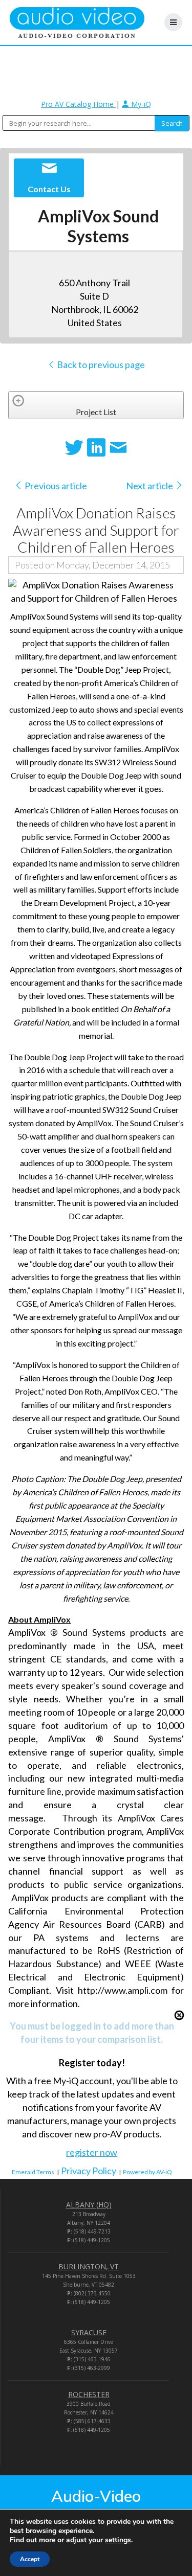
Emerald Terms (33, 2172)
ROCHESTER (89, 2394)
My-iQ (140, 104)
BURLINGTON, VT (89, 2266)
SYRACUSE (89, 2332)
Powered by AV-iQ (147, 2172)
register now (92, 2152)
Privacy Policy (89, 2171)
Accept (30, 2559)
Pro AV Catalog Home (78, 104)
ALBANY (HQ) (89, 2205)
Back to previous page (100, 364)
